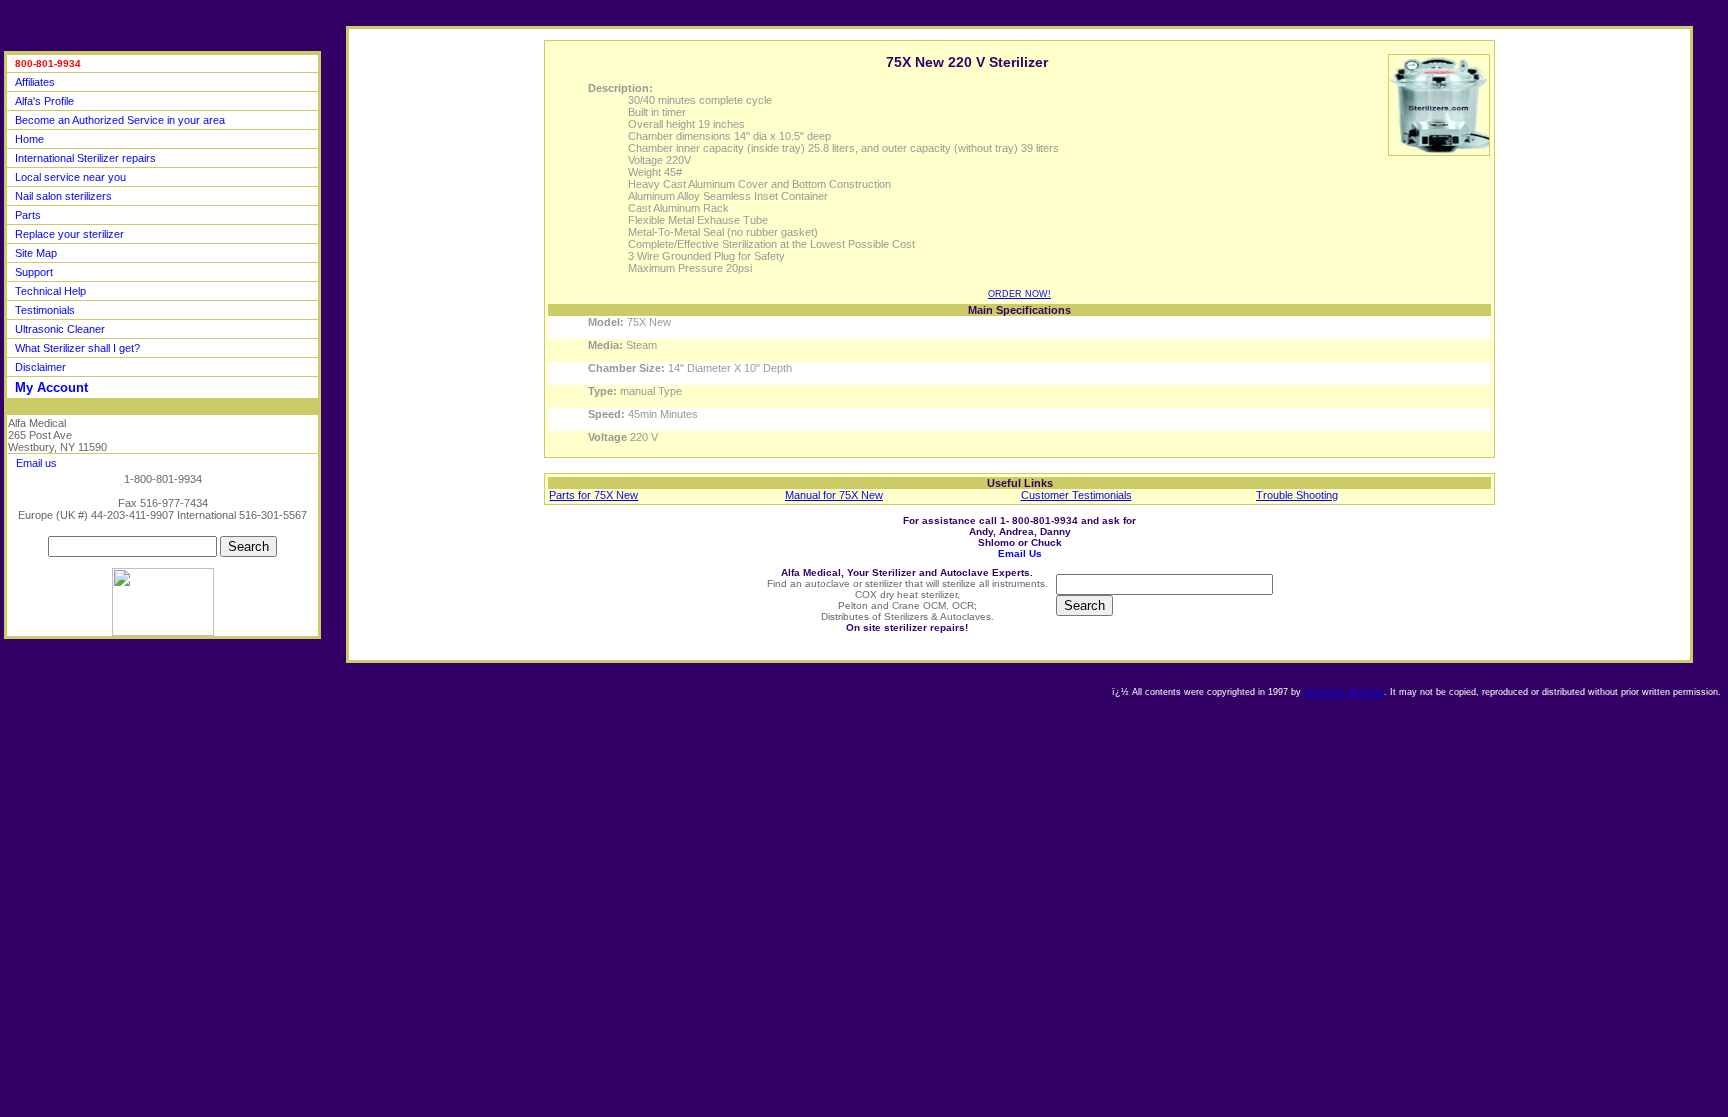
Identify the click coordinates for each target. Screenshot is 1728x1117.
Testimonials (45, 310)
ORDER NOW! (1019, 294)
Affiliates (35, 82)
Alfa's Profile (44, 101)
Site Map (36, 253)
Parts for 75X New (593, 495)
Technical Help (50, 291)
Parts (28, 215)
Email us (36, 463)
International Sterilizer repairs (85, 158)
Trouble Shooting (1297, 495)
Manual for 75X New (834, 495)
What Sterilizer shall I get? (77, 348)
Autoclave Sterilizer (1344, 692)
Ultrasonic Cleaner (60, 329)
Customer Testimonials (1076, 495)
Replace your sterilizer (69, 234)
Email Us (1020, 553)
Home (29, 139)
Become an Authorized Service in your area (120, 120)
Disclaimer (40, 367)
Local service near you (70, 177)
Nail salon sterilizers (63, 196)
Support (34, 272)
